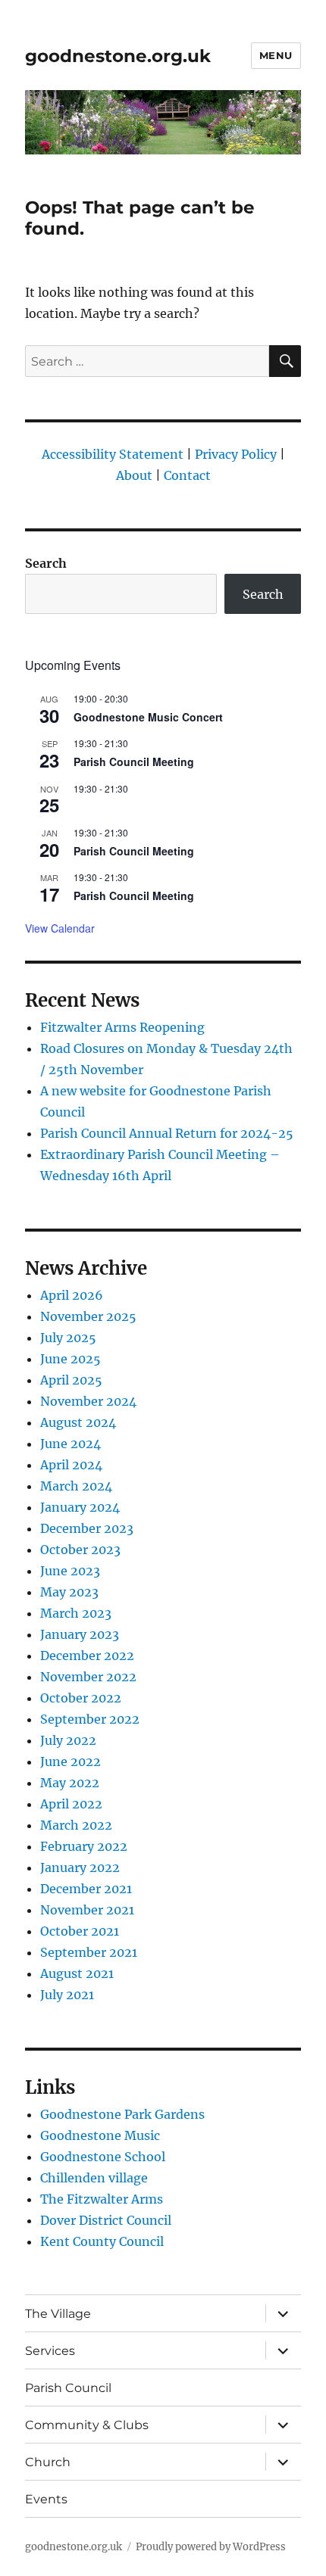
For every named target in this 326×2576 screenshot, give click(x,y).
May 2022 (70, 1783)
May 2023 (69, 1592)
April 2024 (71, 1465)
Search (46, 563)
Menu (276, 55)
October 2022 (81, 1698)
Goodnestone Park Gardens (122, 2114)
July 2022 (68, 1740)
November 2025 (88, 1316)
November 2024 (88, 1401)
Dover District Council (106, 2220)
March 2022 (76, 1825)
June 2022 (71, 1761)
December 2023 (87, 1528)
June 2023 (70, 1571)
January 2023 (80, 1634)
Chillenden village (94, 2178)
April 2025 (71, 1380)
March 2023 (76, 1613)
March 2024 (76, 1486)
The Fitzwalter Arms (102, 2199)
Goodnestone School (103, 2157)
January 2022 (80, 1867)
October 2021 (80, 1931)
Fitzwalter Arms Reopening (122, 1027)
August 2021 (77, 1973)
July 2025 (68, 1338)
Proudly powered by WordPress (211, 2547)
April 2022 (71, 1804)
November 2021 (87, 1910)
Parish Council (68, 2388)
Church (48, 2462)
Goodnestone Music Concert (148, 717)
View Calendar (60, 928)
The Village (58, 2314)
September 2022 (90, 1719)
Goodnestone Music (100, 2135)
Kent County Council (102, 2241)
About (134, 475)
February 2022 (84, 1846)
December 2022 (87, 1656)
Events (46, 2499)
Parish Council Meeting (134, 762)
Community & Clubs (87, 2425)
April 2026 (72, 1295)
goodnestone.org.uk (118, 56)
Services (50, 2351)
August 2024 (78, 1422)
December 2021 (86, 1889)
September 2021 (89, 1952)
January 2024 (80, 1507)
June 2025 (71, 1359)
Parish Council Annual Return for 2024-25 (167, 1133)
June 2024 (71, 1444)
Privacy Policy (236, 454)
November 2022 (88, 1677)
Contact (187, 475)
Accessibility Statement (113, 454)
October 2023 (80, 1550)
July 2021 (67, 1995)
